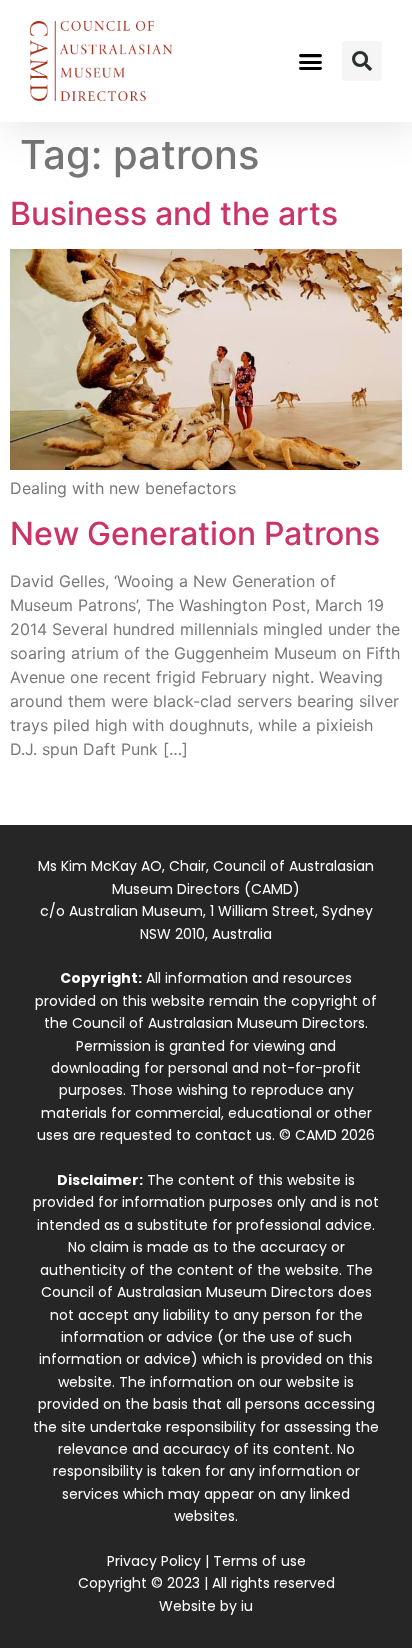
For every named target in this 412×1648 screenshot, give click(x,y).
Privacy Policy (154, 1561)
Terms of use (259, 1561)
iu (247, 1606)
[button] (311, 61)
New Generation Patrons (195, 533)
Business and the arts (174, 213)
